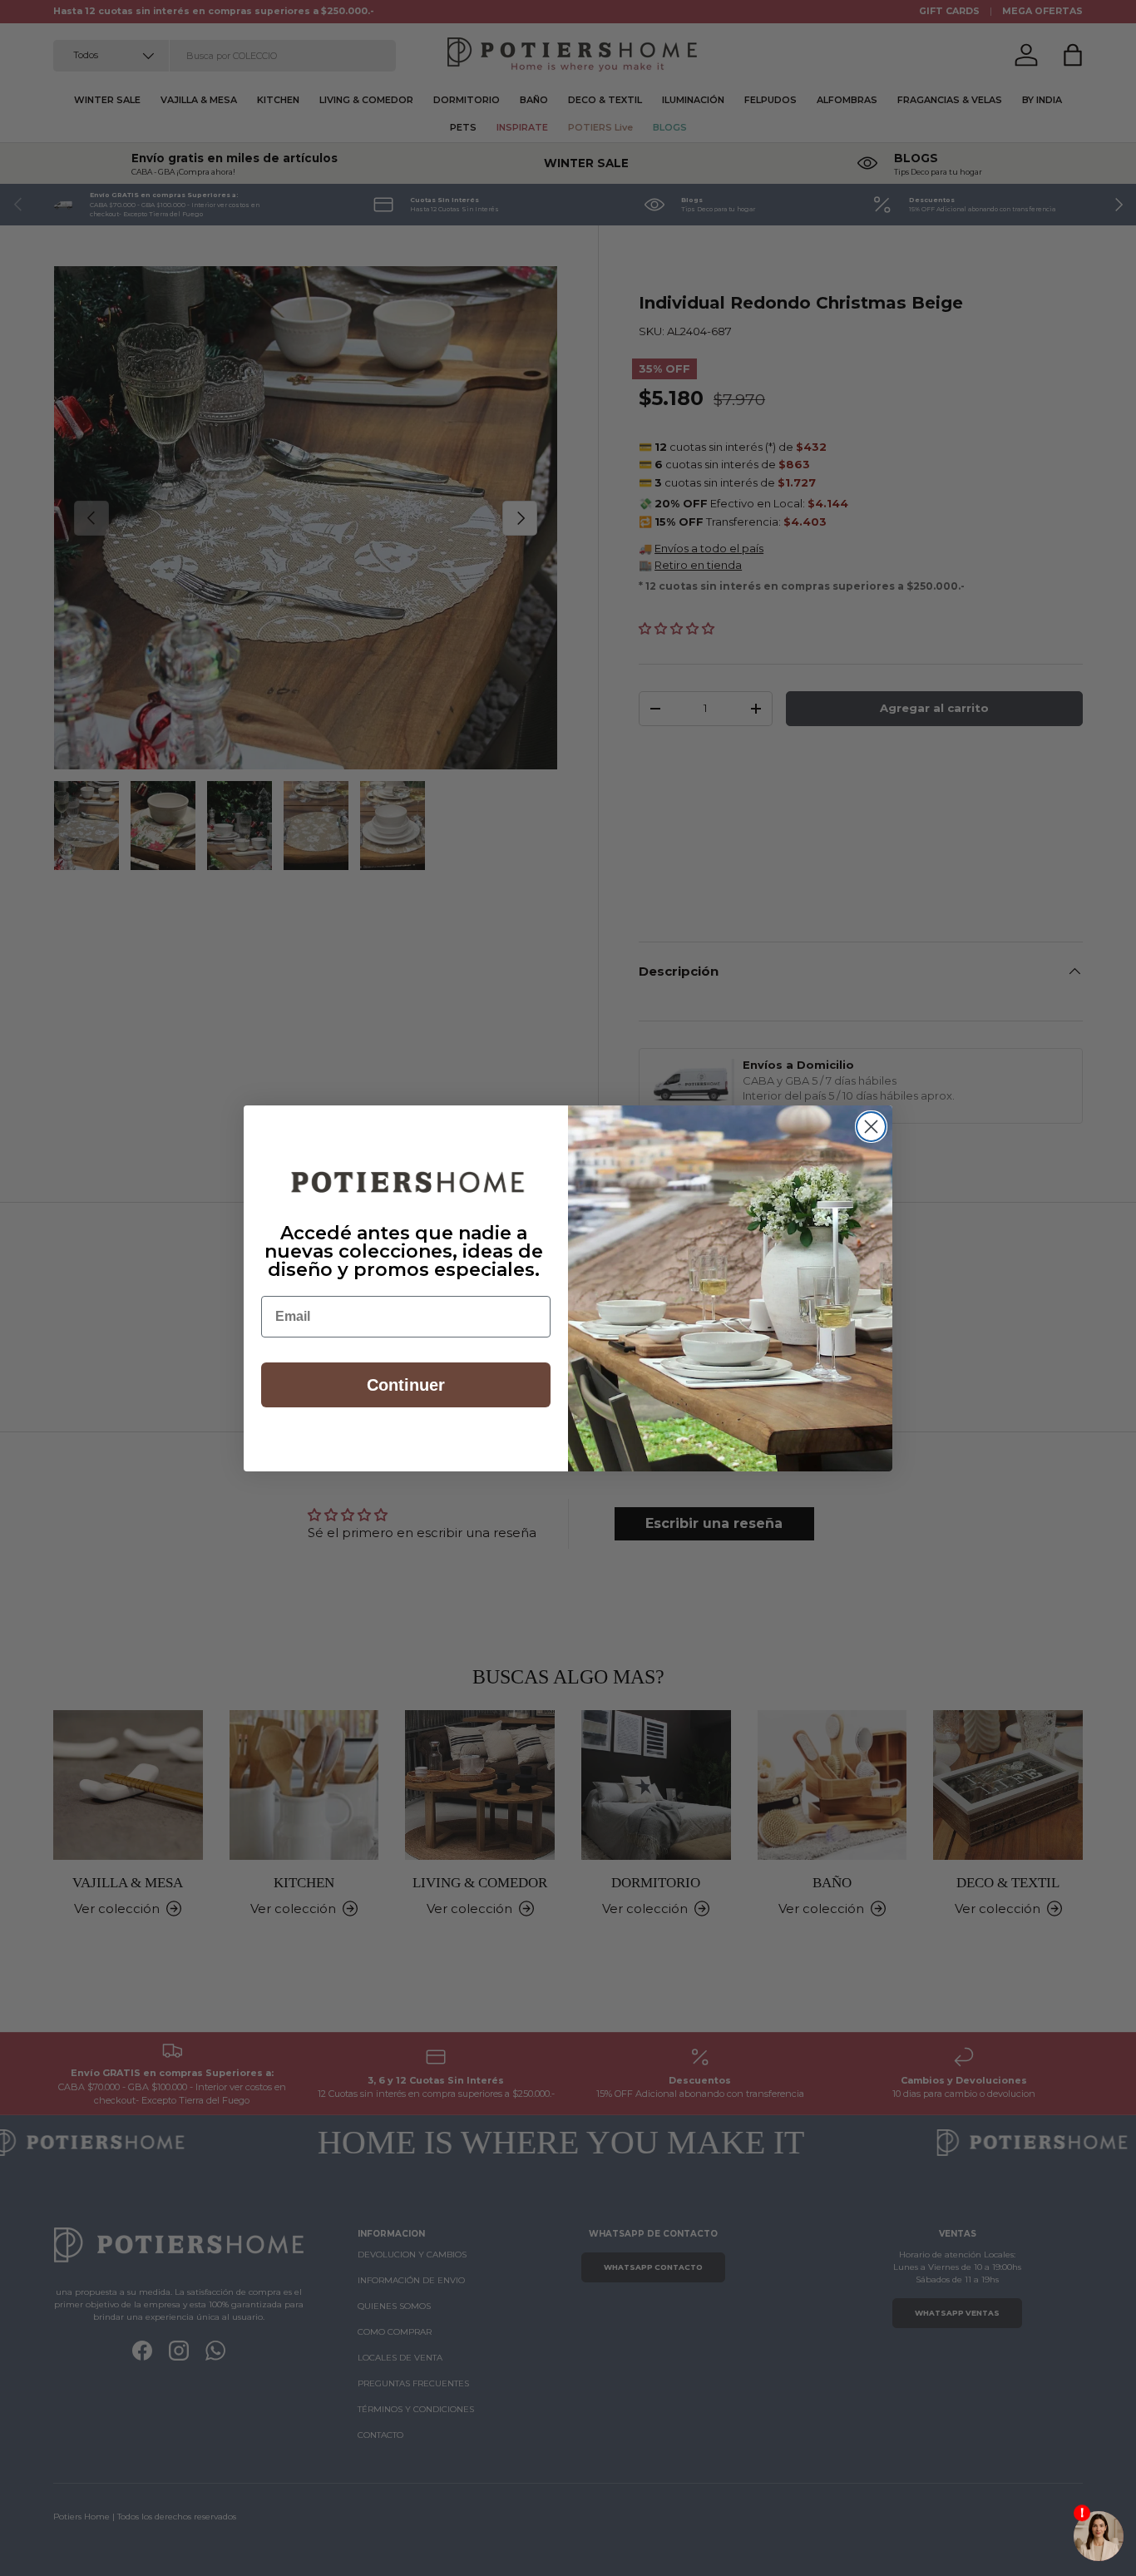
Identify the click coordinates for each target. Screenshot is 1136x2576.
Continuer (406, 1385)
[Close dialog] (871, 1127)
